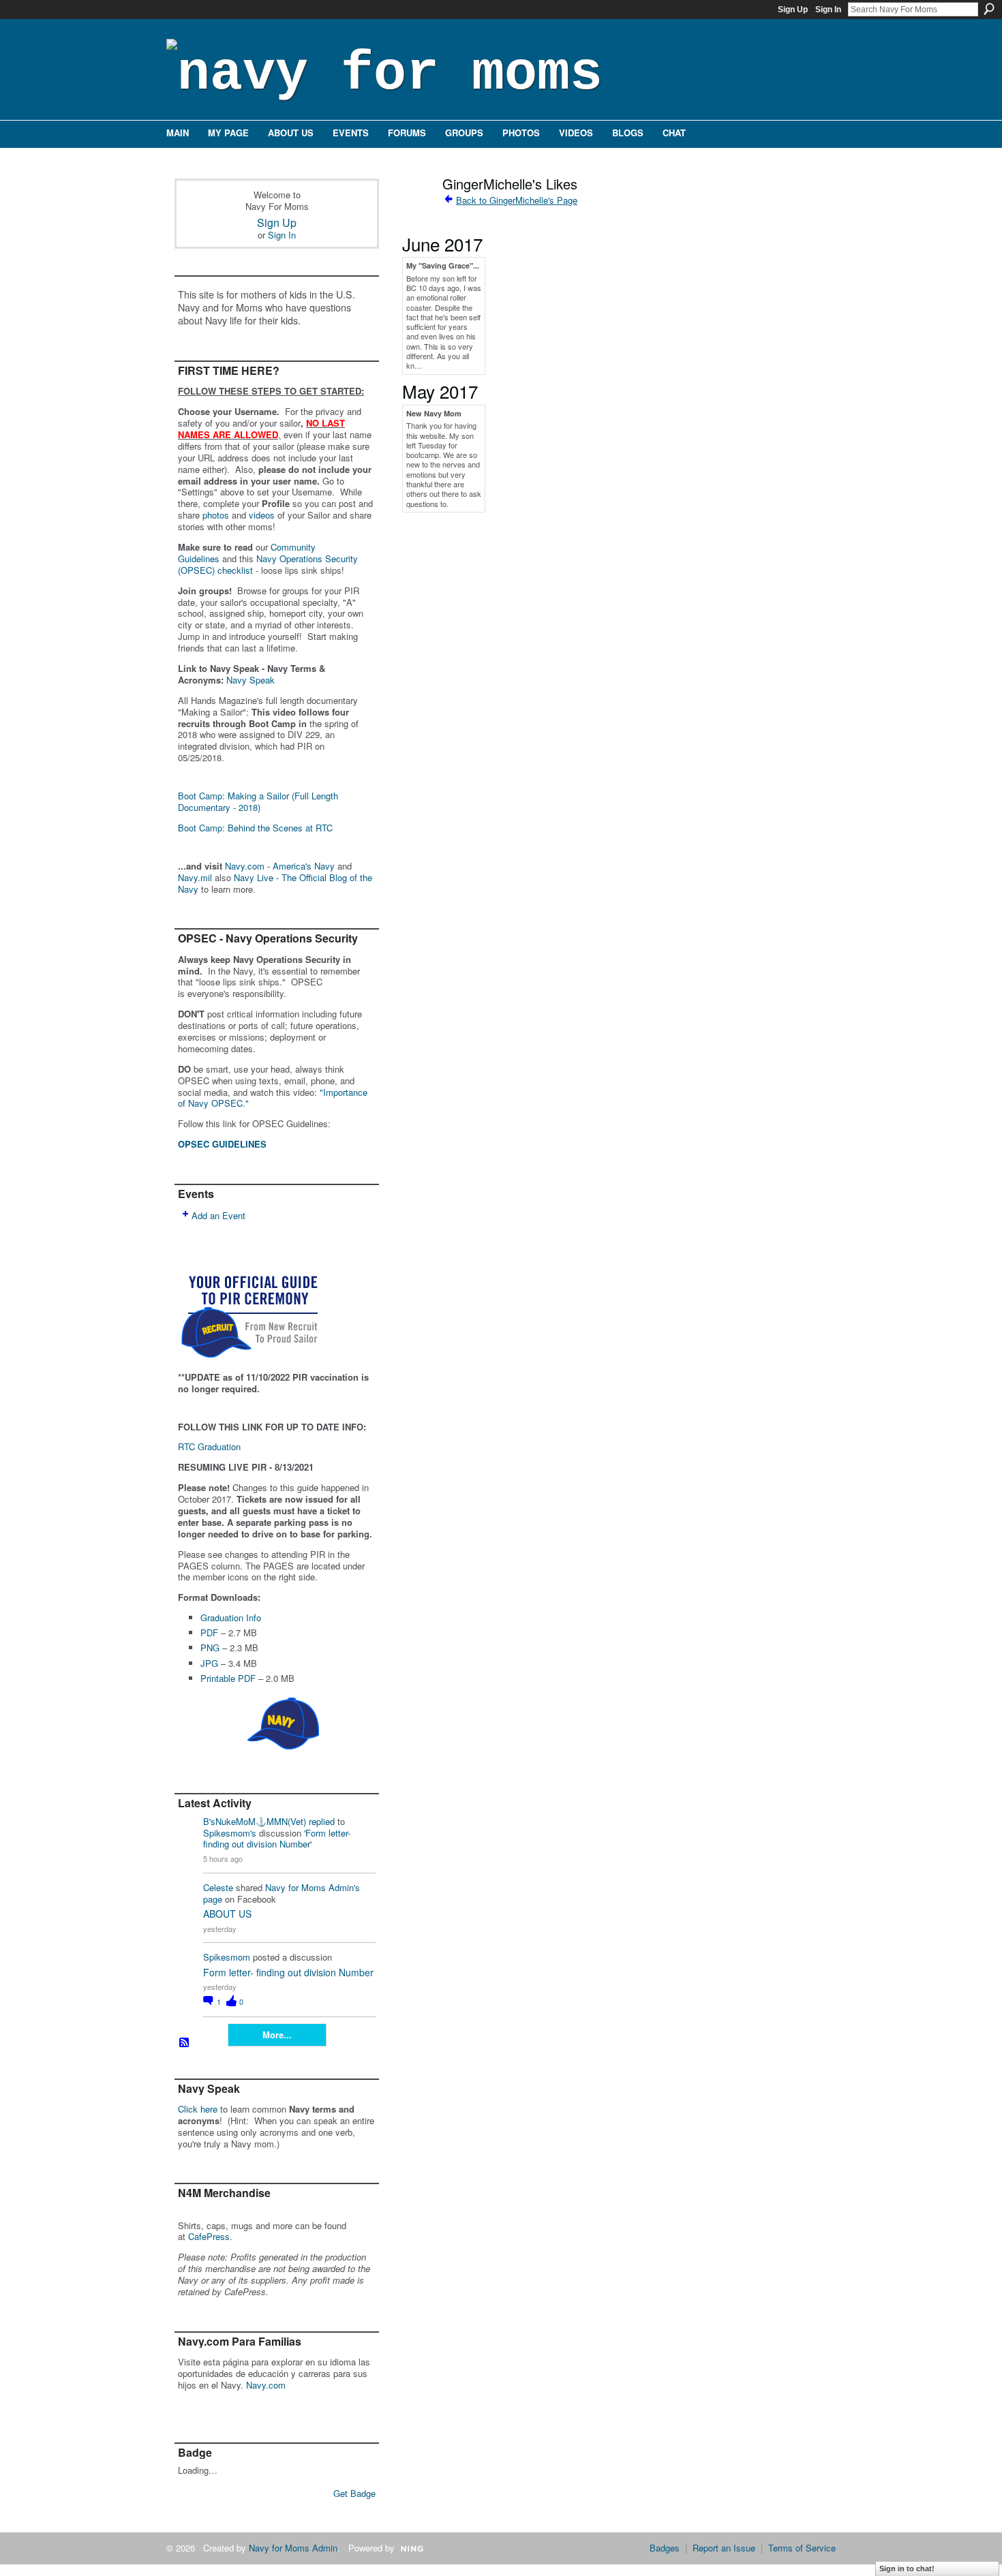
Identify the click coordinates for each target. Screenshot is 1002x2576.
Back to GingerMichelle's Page (517, 200)
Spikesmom (227, 1957)
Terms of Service (802, 2548)
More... (277, 2035)
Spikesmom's (230, 1833)
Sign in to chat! (907, 2569)
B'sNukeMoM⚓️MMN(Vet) (255, 1821)
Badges (665, 2548)
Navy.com (266, 2385)
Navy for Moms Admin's (313, 1887)
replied (322, 1821)
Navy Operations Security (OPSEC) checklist (268, 564)
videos (262, 515)
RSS (185, 2043)
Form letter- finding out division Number (277, 1839)
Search (989, 9)
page (213, 1899)
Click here (198, 2109)
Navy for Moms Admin (293, 2548)
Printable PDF (228, 1678)
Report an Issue (724, 2548)
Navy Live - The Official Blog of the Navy (275, 883)
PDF (209, 1632)
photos (216, 515)
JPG (209, 1663)
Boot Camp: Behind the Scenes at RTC (255, 828)
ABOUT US (227, 1914)
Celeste (218, 1887)
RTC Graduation (209, 1446)
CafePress (209, 2236)
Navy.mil (195, 877)
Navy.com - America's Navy (280, 866)
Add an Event (218, 1215)
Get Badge (354, 2493)
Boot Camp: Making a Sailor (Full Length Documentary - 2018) (258, 801)
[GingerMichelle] (412, 213)
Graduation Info (231, 1617)
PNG (210, 1647)
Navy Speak (250, 680)
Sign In (828, 10)
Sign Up (793, 10)
